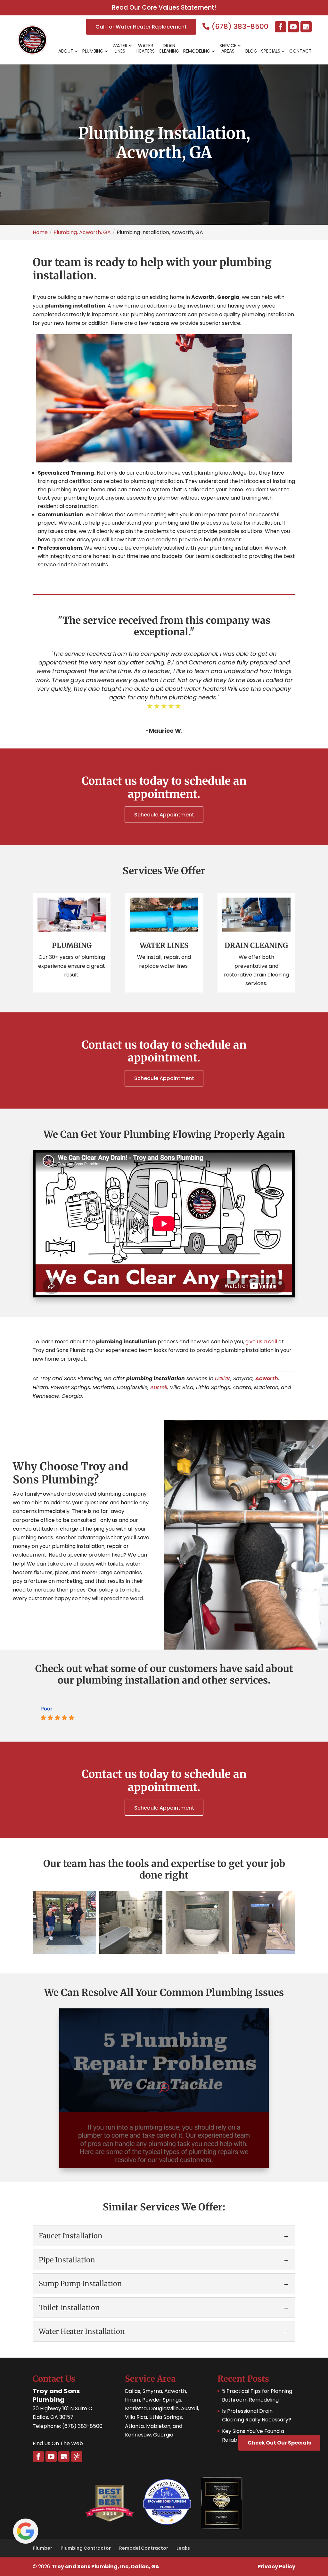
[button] (64, 1922)
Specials (271, 51)
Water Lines (120, 49)
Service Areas (228, 49)
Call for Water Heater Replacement (141, 27)
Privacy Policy (276, 2567)
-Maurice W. (164, 731)
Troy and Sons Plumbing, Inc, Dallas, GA (105, 2567)
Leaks (183, 2548)
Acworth (267, 1378)
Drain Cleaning (169, 49)
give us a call (261, 1342)
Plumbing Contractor (86, 2548)
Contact (300, 51)
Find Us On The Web (58, 2443)
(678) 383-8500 (239, 26)
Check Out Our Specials (279, 2443)
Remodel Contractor (144, 2548)
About (66, 51)
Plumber (42, 2548)
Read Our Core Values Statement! (164, 8)
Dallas (223, 1378)
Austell (159, 1387)
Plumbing (93, 51)
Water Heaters (146, 49)
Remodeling (197, 51)
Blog (251, 51)
